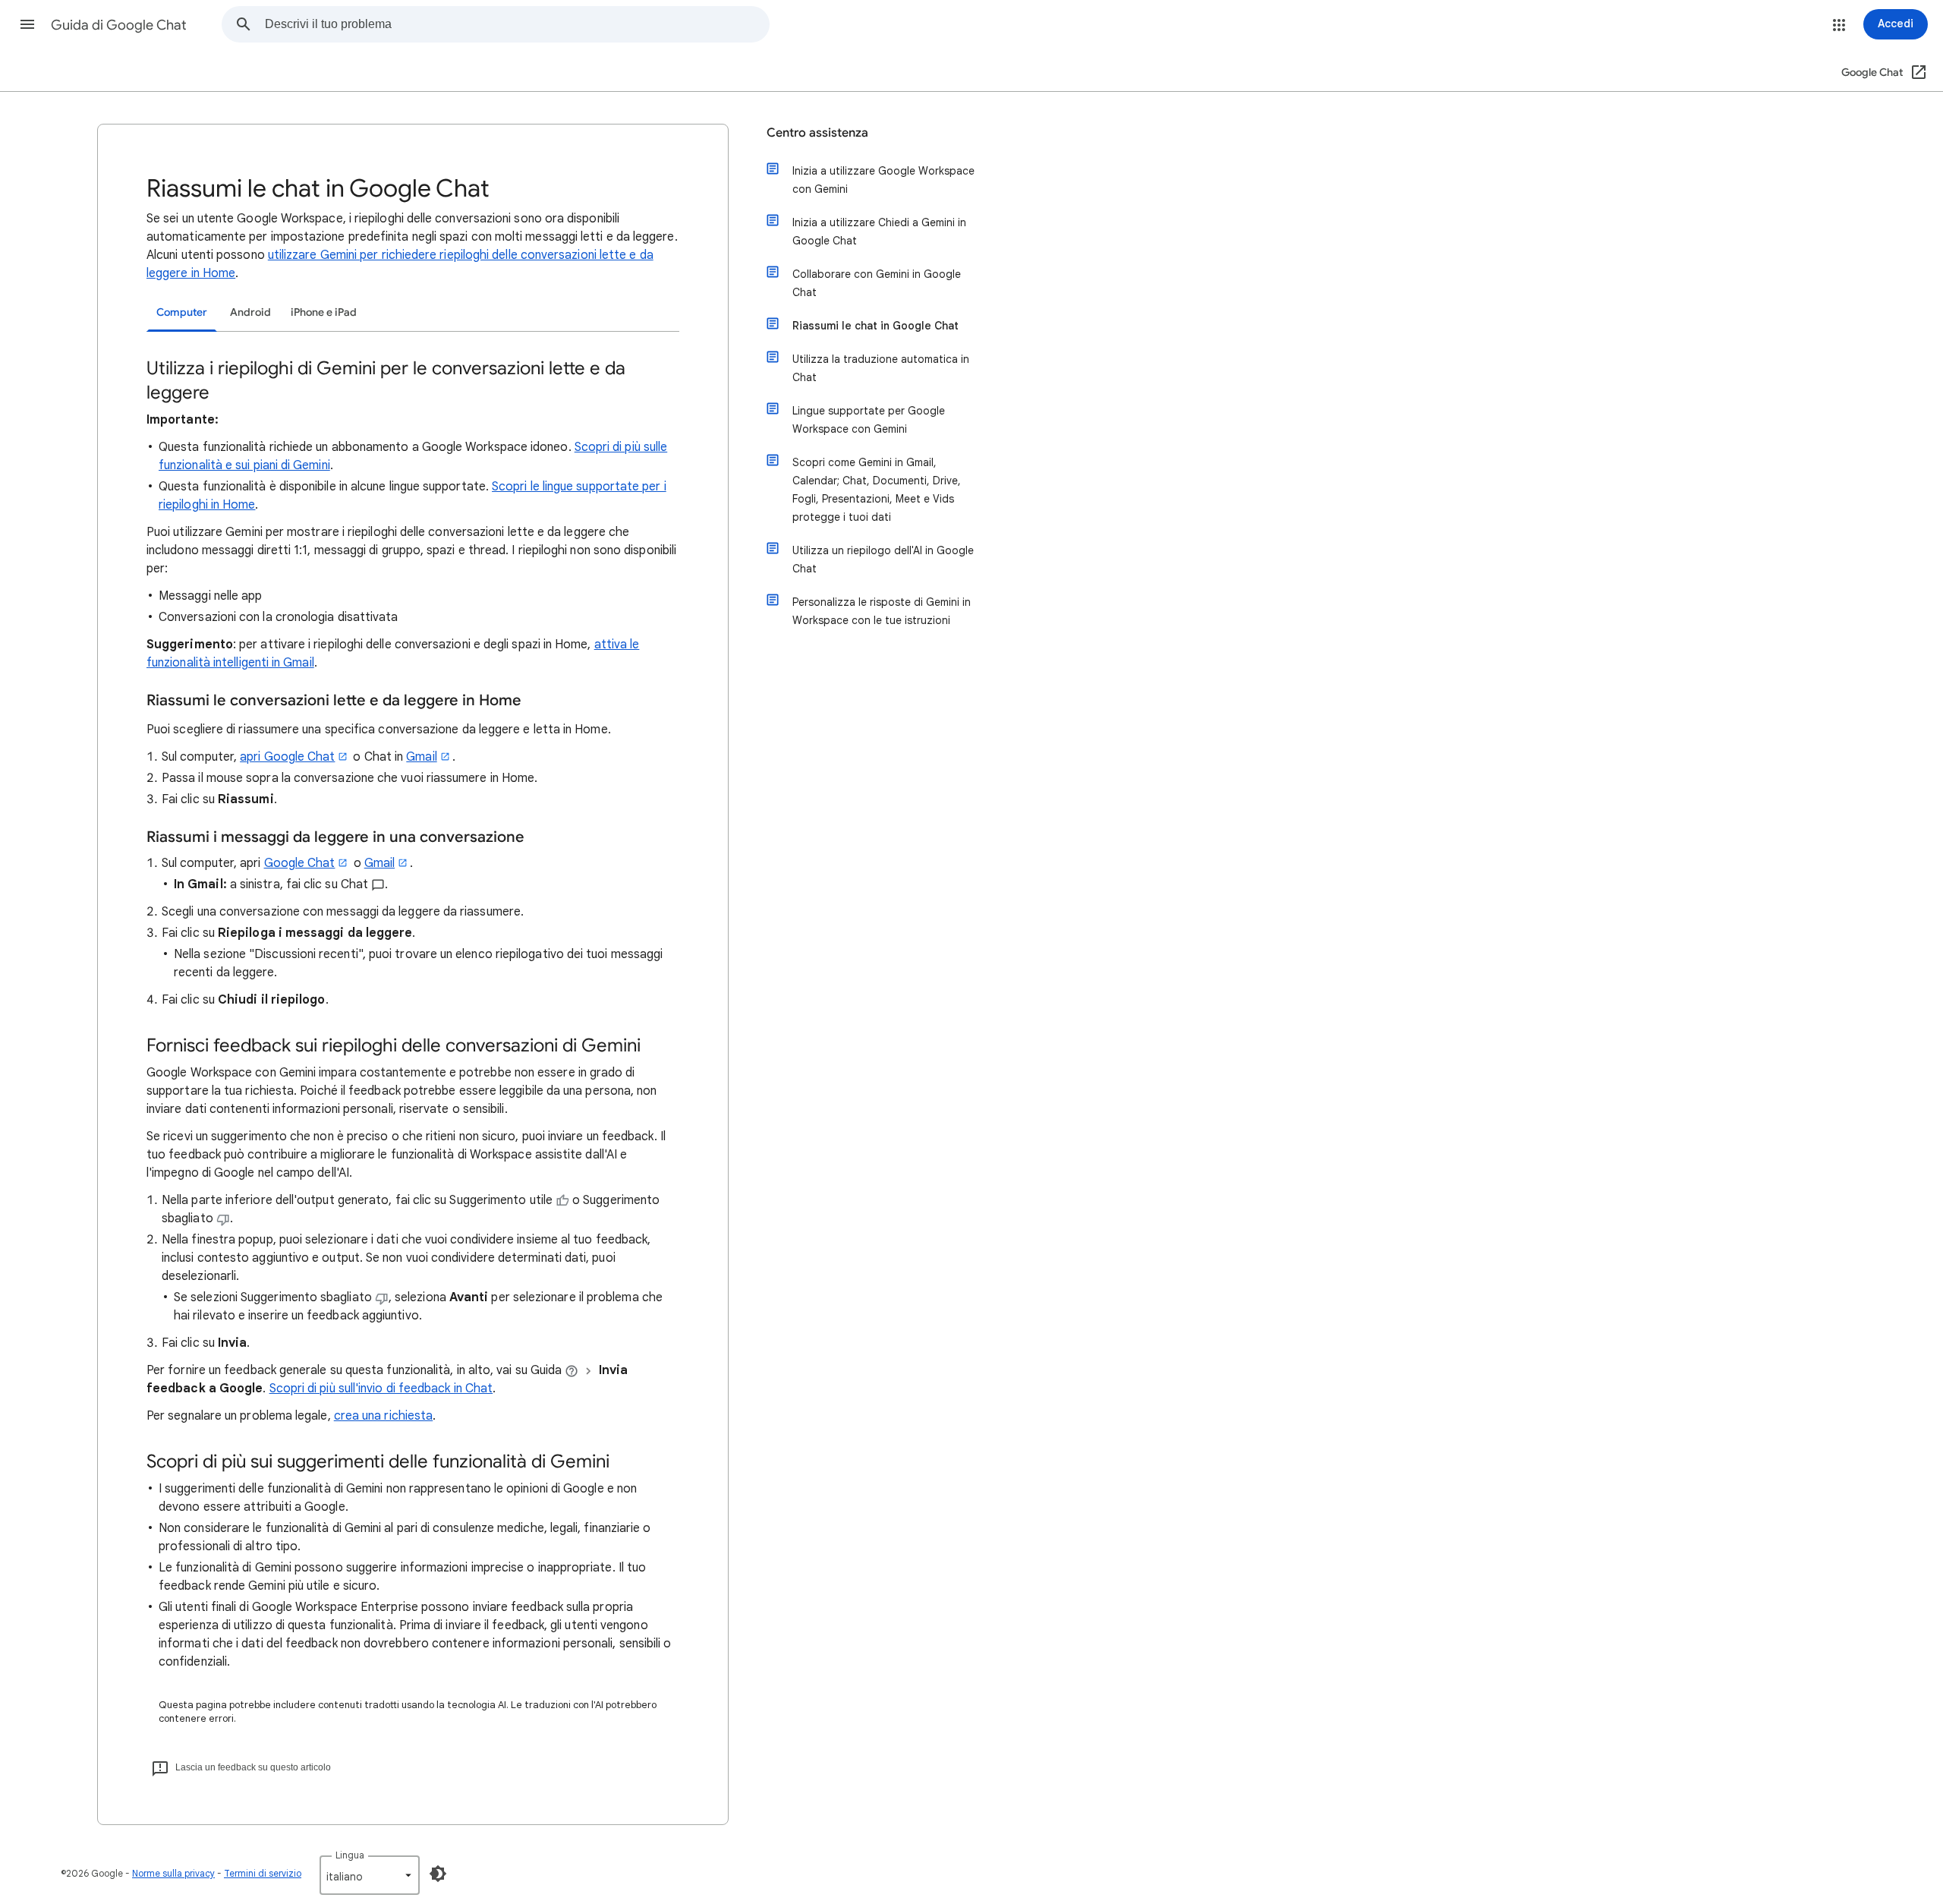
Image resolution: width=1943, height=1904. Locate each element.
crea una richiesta (383, 1416)
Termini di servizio (263, 1873)
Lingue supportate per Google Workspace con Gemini (869, 420)
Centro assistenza (817, 133)
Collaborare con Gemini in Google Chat (877, 283)
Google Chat (300, 863)
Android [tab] (250, 312)
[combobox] (517, 24)
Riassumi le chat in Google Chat (875, 326)
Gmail (421, 757)
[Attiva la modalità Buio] (438, 1874)
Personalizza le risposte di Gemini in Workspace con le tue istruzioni (882, 611)
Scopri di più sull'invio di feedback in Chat (381, 1389)
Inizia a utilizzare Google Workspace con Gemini (883, 180)
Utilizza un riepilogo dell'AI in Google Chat (883, 560)
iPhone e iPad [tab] (324, 312)
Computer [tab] (182, 312)
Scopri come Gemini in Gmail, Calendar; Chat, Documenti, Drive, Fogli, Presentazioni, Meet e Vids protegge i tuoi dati (877, 490)
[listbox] (370, 1875)
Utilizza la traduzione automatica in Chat (881, 368)
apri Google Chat (287, 757)
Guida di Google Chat (119, 25)
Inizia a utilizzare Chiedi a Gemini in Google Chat (879, 232)
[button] (27, 24)
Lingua (350, 1855)
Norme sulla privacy (173, 1873)
